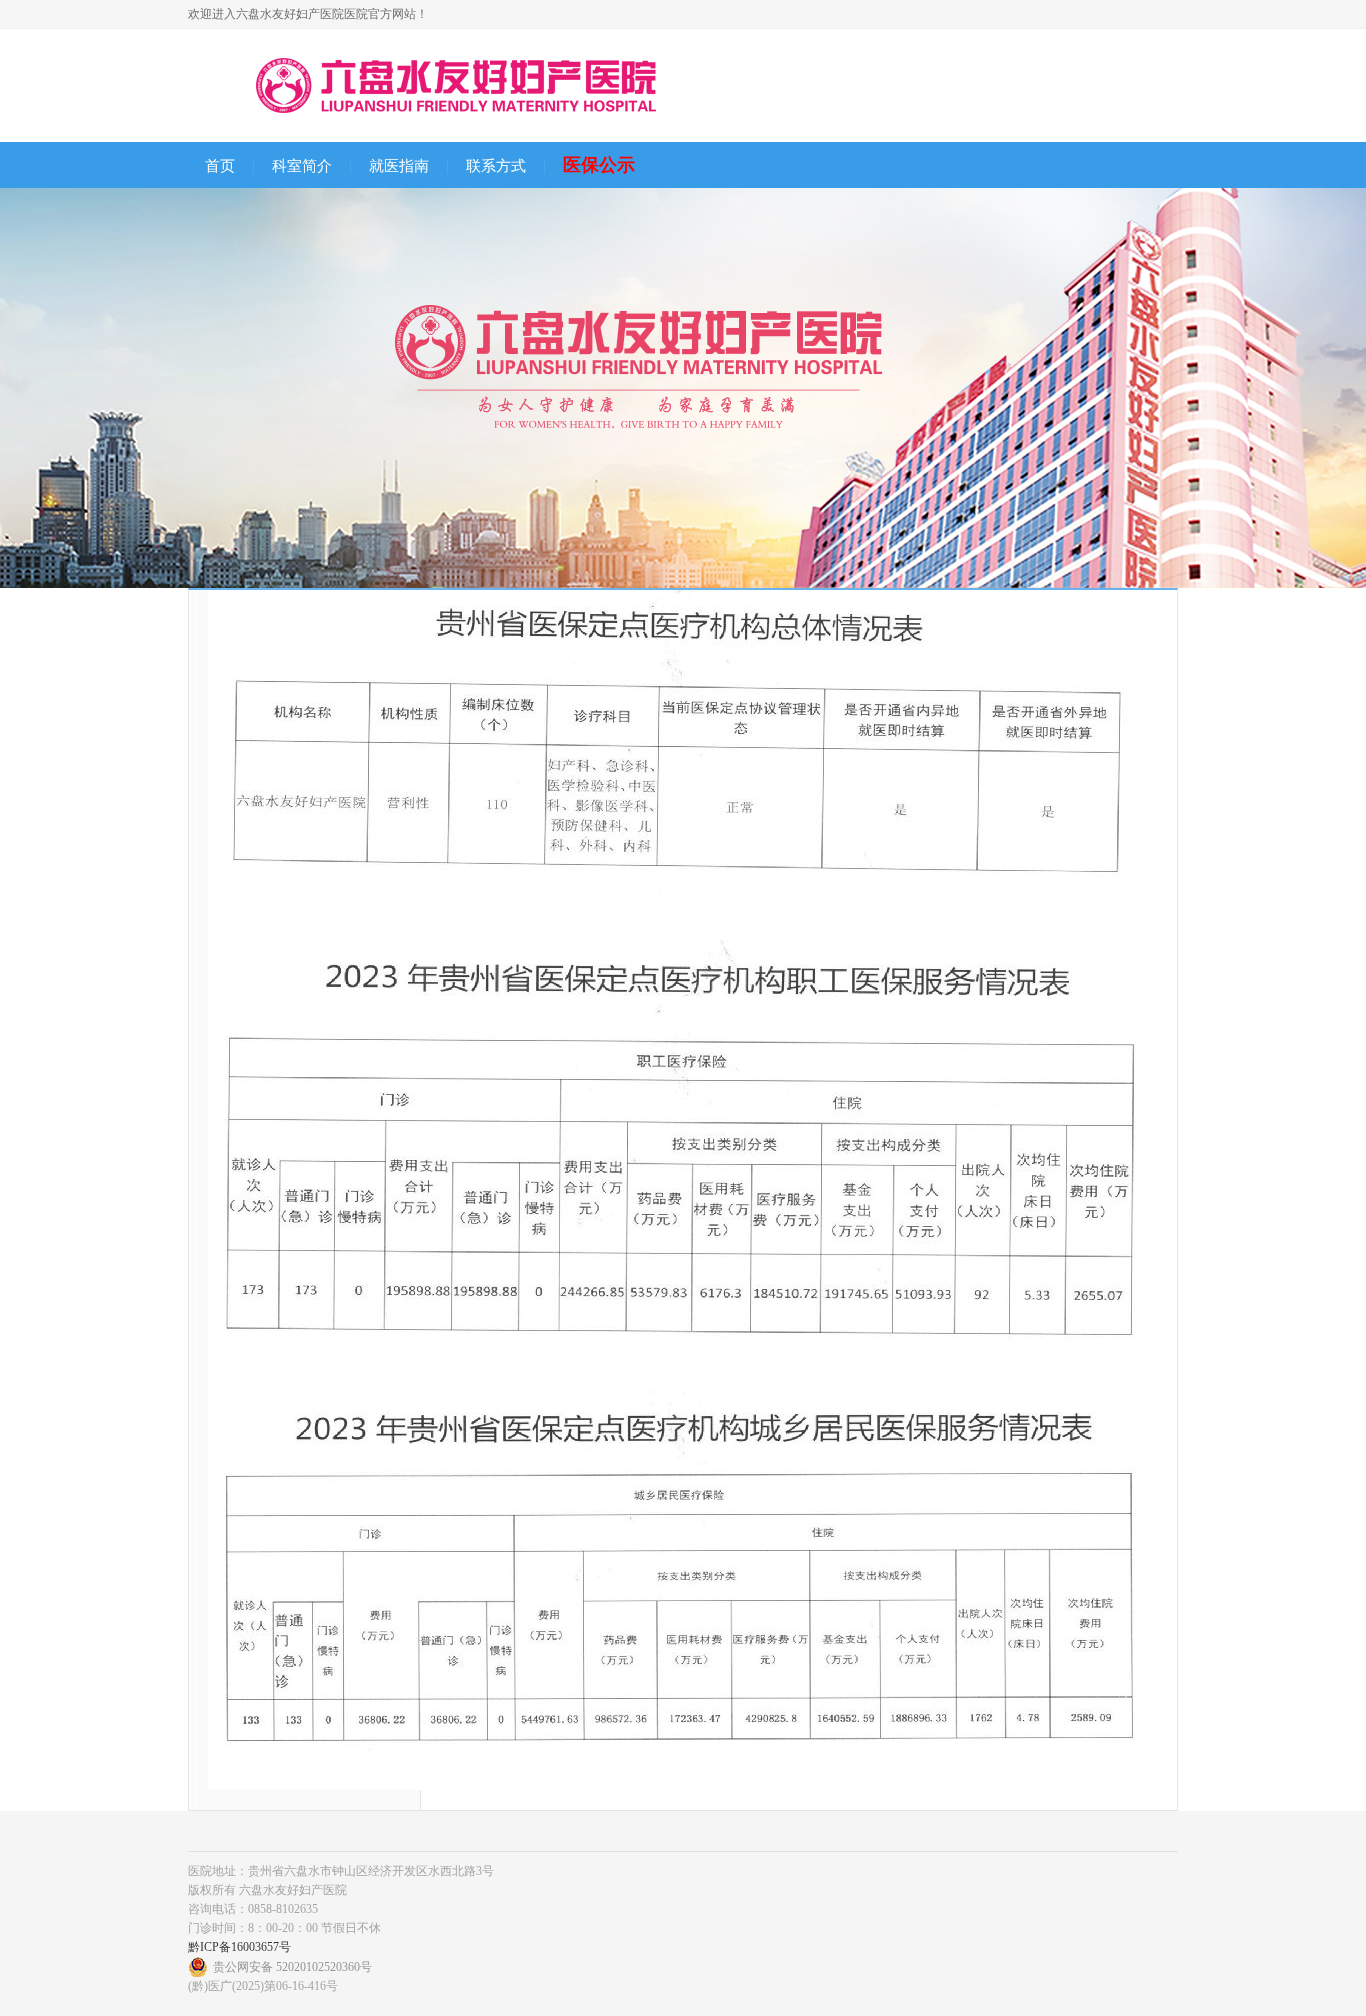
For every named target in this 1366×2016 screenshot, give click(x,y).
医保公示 (599, 165)
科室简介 (302, 166)
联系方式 (496, 166)
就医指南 (399, 166)
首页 (220, 166)
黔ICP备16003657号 (239, 1947)
